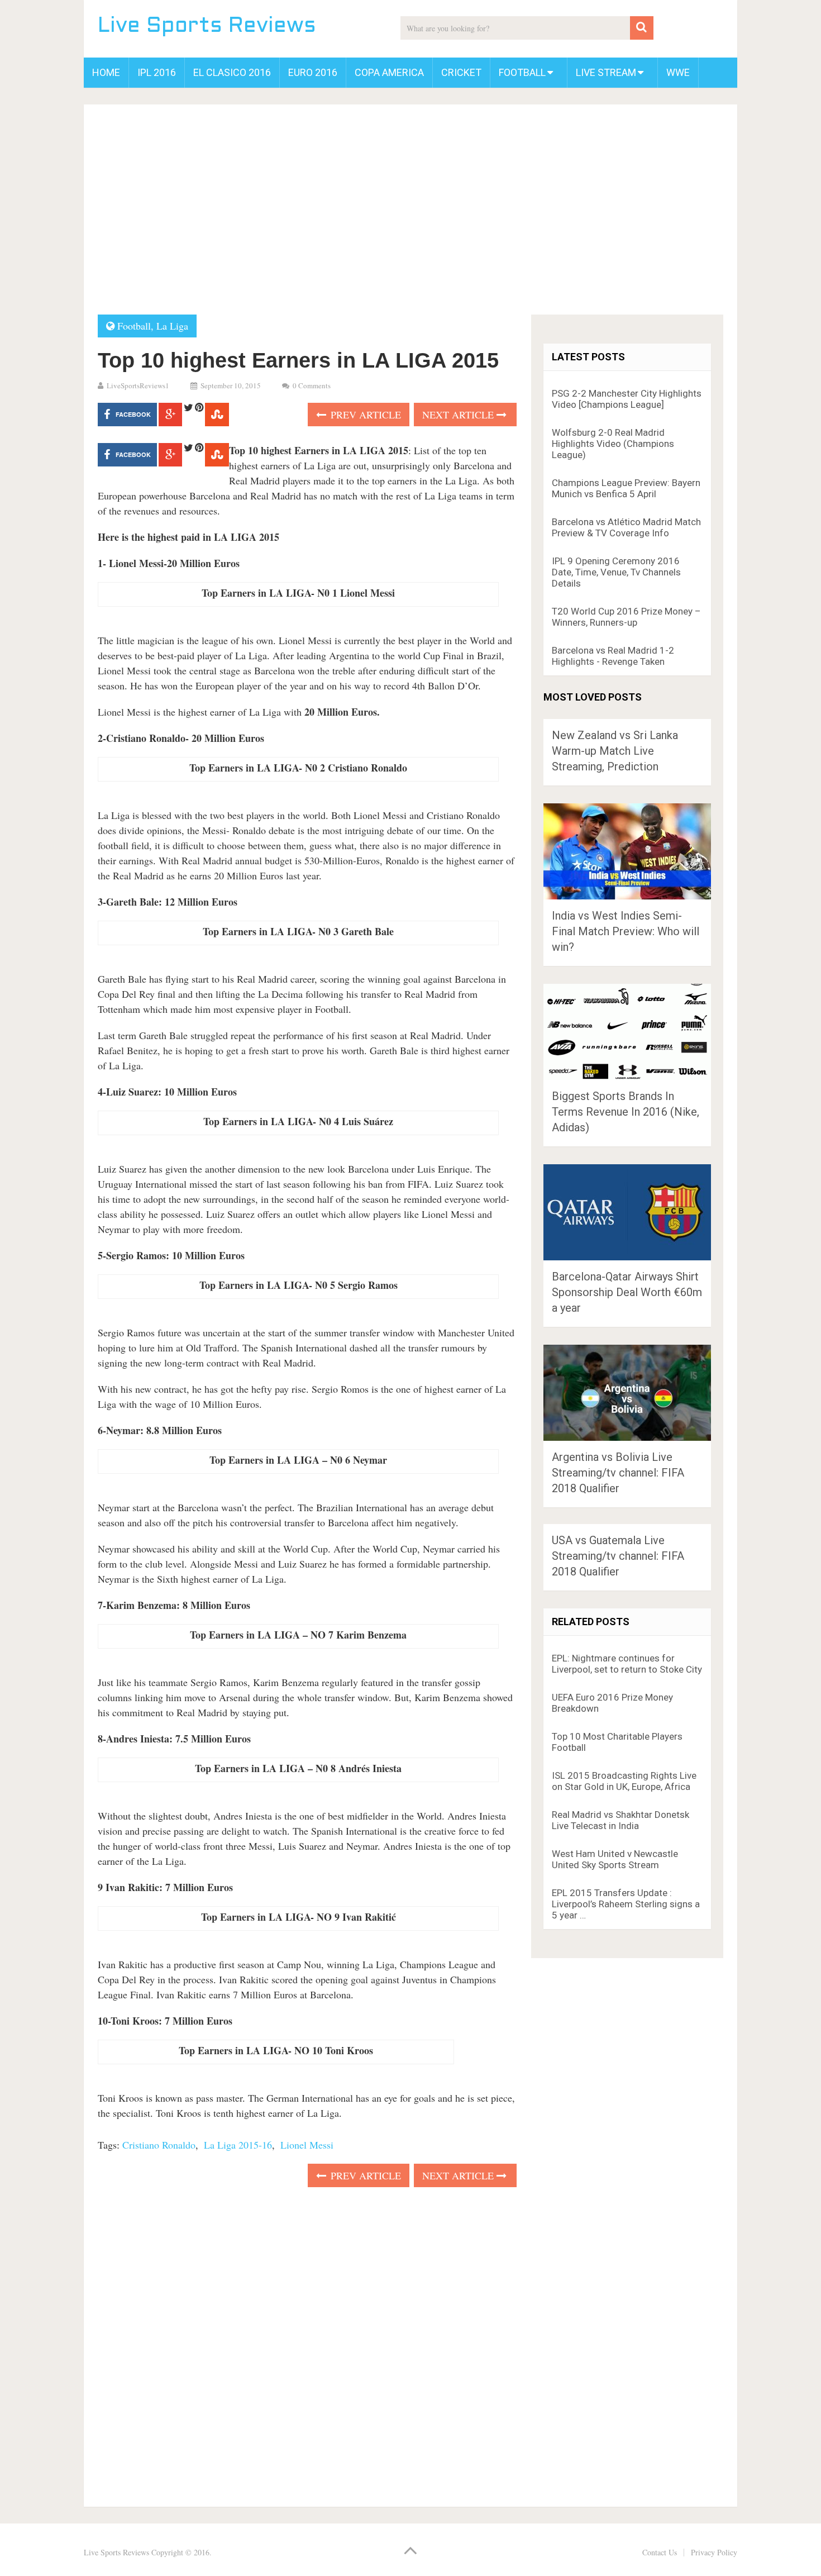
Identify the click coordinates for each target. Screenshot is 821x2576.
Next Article (459, 415)
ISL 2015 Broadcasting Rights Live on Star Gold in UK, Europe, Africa (624, 1781)
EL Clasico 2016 (232, 72)
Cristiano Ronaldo (159, 2145)
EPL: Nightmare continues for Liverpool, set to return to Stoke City (627, 1664)
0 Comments (312, 385)
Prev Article (364, 415)
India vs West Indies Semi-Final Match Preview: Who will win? (626, 931)
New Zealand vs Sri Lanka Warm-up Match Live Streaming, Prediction (615, 751)
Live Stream (606, 72)
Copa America (389, 72)
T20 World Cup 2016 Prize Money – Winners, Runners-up (626, 617)
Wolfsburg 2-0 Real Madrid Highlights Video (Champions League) (613, 444)
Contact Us (660, 2552)
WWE (678, 72)
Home (106, 72)
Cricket (461, 72)
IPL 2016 (157, 72)
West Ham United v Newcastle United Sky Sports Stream (615, 1859)
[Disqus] (307, 2344)
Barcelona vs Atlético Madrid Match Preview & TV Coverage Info (626, 527)
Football (522, 72)
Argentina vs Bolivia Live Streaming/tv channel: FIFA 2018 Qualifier (618, 1473)
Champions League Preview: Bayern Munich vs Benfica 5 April (626, 488)
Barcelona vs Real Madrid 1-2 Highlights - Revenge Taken (613, 656)
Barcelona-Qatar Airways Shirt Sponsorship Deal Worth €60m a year (627, 1292)
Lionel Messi (307, 2145)
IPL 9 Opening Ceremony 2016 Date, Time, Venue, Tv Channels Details (616, 572)
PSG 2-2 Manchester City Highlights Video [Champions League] (627, 399)
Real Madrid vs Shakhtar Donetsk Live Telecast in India (620, 1820)
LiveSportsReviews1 (138, 385)
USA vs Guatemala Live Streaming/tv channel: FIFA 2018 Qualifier (618, 1556)
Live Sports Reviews (207, 27)
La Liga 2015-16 (238, 2145)
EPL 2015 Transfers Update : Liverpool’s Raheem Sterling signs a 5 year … (626, 1904)
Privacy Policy (714, 2552)
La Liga (172, 326)
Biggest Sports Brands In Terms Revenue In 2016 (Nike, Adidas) (626, 1112)
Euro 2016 (313, 72)
